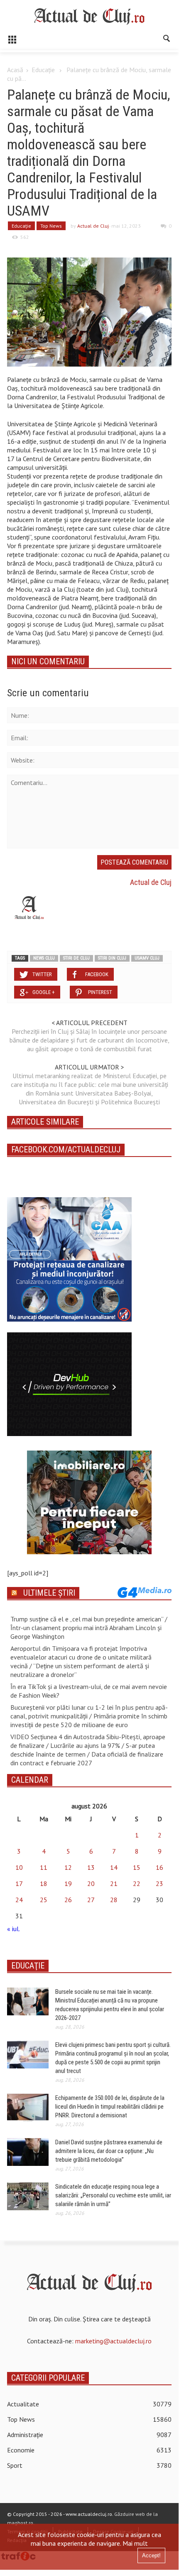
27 (91, 1900)
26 (68, 1900)
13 (91, 1867)
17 (19, 1883)
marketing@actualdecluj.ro (113, 2341)
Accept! (151, 2555)
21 (114, 1883)
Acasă (15, 70)
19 (68, 1883)
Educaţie (43, 70)
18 (44, 1883)
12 (68, 1867)
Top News (51, 226)
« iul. (13, 1929)
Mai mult (135, 2543)
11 (44, 1867)
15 (137, 1867)
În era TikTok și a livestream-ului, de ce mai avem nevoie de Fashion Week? (89, 1691)
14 (114, 1867)
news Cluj (44, 958)
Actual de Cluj (93, 226)
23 (159, 1883)
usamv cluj (147, 958)
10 (19, 1867)
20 (91, 1883)
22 (137, 1883)
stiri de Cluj (76, 958)
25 (44, 1900)
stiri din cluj (112, 958)
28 (114, 1900)
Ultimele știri (49, 1593)
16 (159, 1867)
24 (19, 1900)
